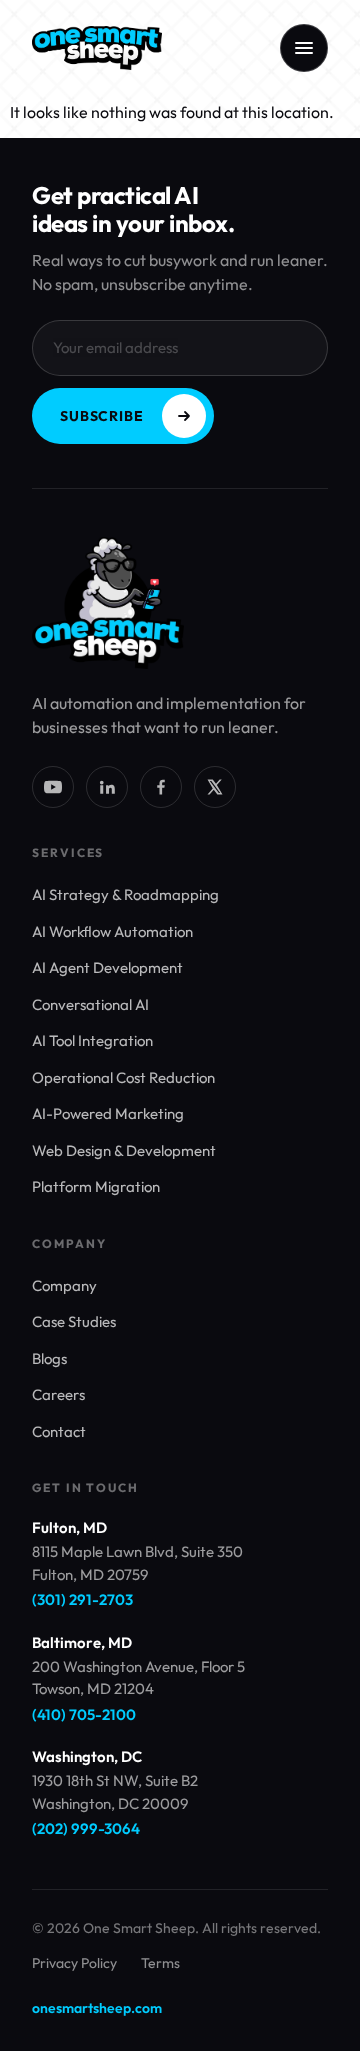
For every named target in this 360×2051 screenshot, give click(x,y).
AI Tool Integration (92, 1040)
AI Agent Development (107, 967)
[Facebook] (161, 787)
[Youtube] (53, 787)
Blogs (49, 1358)
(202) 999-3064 (86, 1828)
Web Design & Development (124, 1150)
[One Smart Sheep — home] (97, 48)
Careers (58, 1394)
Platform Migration (96, 1186)
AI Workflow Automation (112, 931)
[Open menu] (304, 48)
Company (64, 1285)
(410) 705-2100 (84, 1714)
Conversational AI (90, 1004)
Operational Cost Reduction (123, 1077)
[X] (215, 787)
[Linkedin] (107, 787)
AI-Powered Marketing (108, 1113)
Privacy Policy (74, 1963)
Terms (160, 1963)
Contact (59, 1431)
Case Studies (74, 1321)
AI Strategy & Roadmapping (125, 894)
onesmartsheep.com (97, 2008)
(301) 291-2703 (82, 1599)
